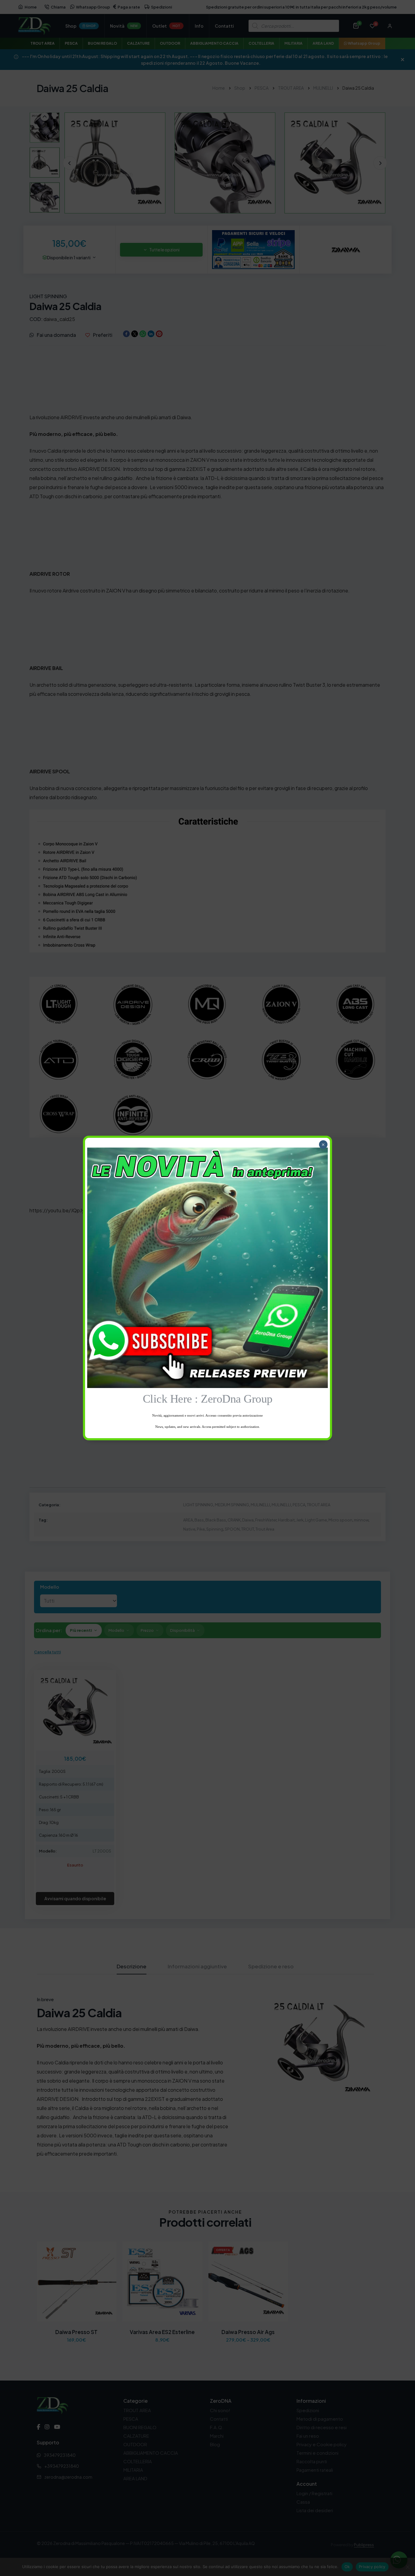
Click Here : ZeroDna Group (208, 1399)
